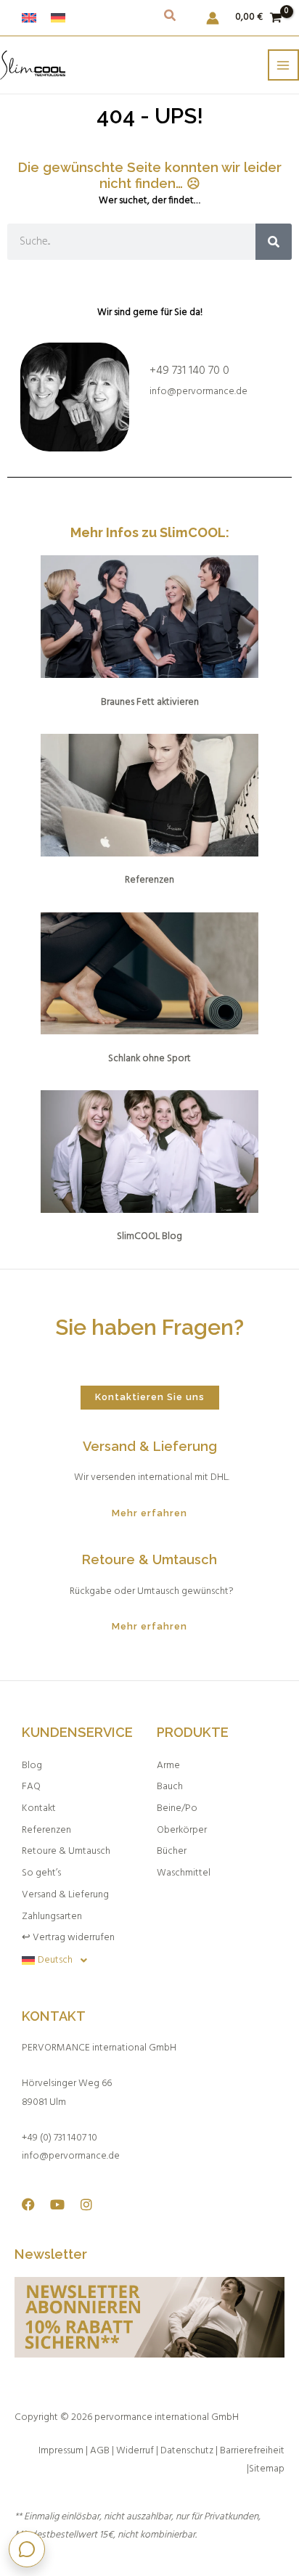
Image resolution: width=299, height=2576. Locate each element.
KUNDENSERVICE (77, 1732)
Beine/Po (177, 1808)
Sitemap (267, 2469)
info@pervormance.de (198, 392)
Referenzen (46, 1830)
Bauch (170, 1787)
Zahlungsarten (52, 1917)
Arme (168, 1766)
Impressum (61, 2451)
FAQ (31, 1787)
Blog (32, 1766)
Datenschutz (187, 2451)
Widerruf (136, 2451)
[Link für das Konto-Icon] (213, 18)
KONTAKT (54, 2016)
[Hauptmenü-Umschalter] (283, 65)
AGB (100, 2451)
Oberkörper (182, 1830)
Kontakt (39, 1808)
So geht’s (41, 1873)
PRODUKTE (193, 1732)
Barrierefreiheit (252, 2451)
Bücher (172, 1851)
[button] (171, 19)
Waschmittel (184, 1873)
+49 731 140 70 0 (189, 371)
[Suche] (274, 242)
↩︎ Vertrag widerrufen (68, 1938)
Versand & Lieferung (65, 1895)
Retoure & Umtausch (66, 1851)
